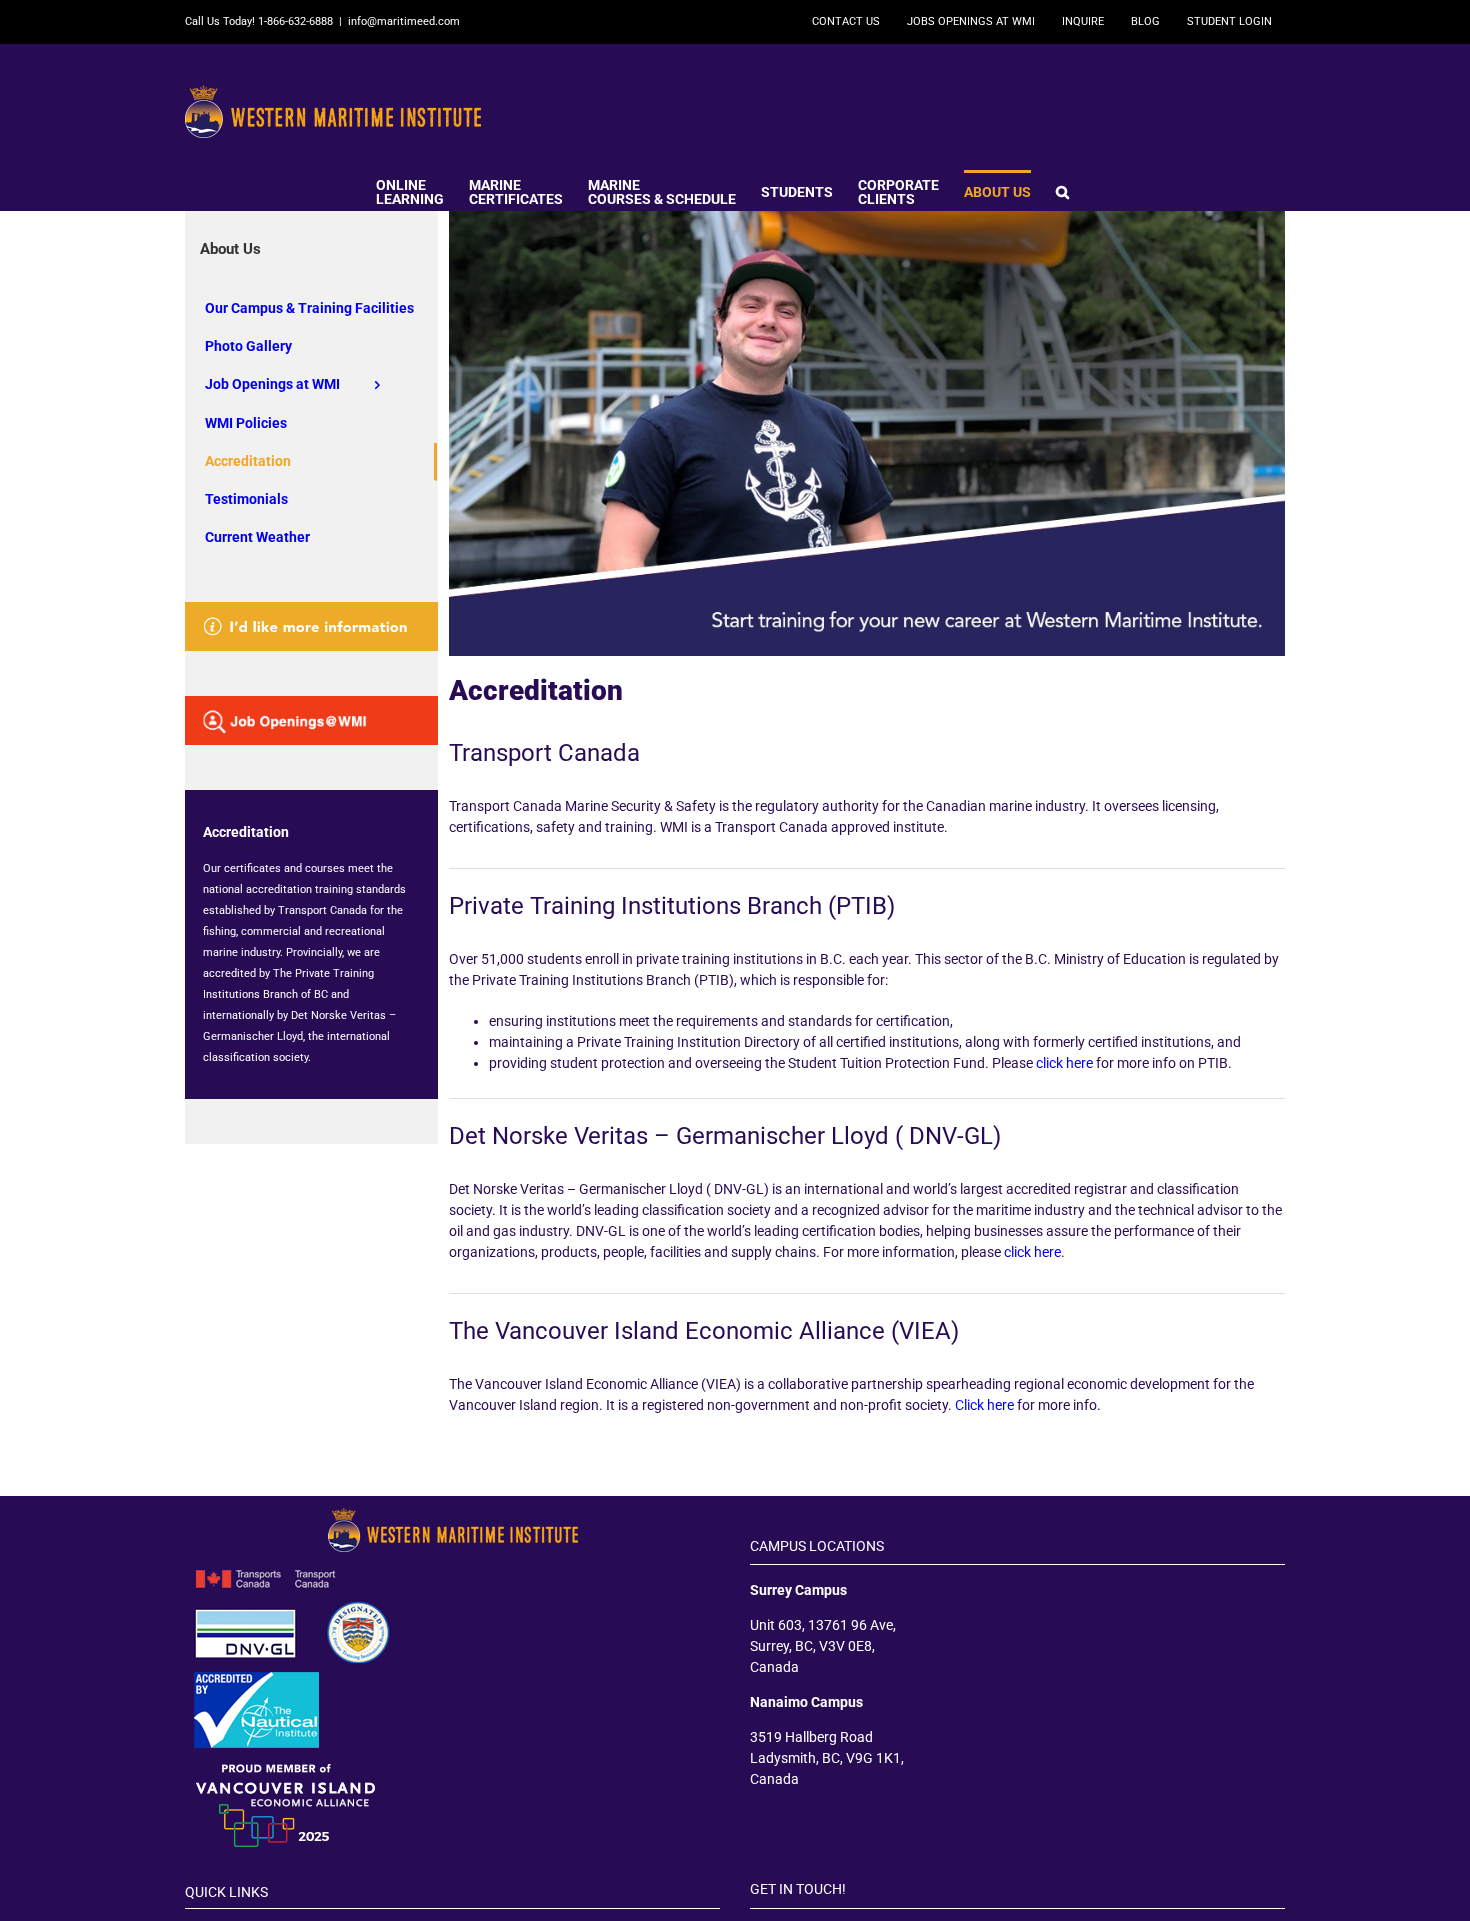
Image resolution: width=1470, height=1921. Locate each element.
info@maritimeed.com (404, 21)
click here (1064, 1063)
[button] (1062, 190)
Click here (984, 1405)
